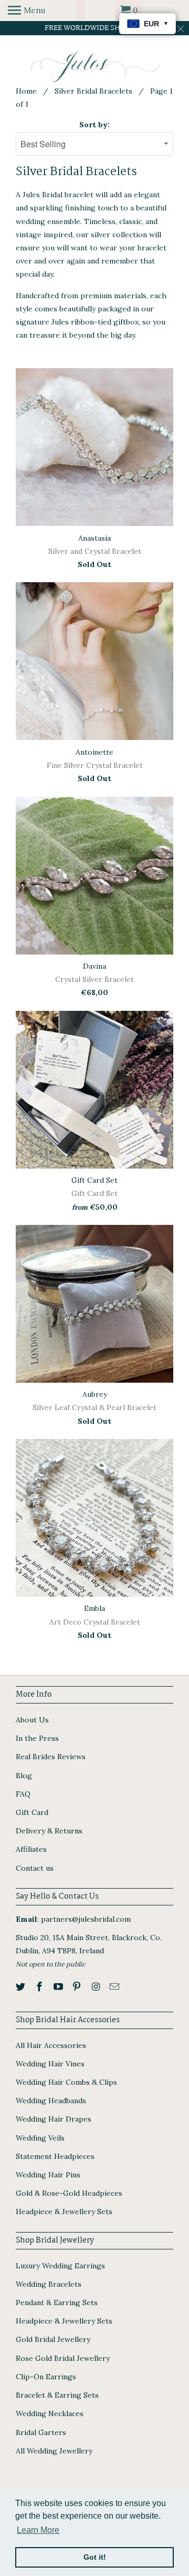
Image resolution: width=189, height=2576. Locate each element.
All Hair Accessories (51, 2045)
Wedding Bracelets (49, 2284)
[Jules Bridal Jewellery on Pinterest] (78, 1987)
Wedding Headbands (51, 2101)
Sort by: (94, 125)
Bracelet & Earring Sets (57, 2395)
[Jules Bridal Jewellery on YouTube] (59, 1987)
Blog (24, 1776)
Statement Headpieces (55, 2156)
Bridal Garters (41, 2432)
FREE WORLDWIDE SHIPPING (95, 28)
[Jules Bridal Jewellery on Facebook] (40, 1987)
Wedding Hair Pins (48, 2175)
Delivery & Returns (49, 1831)
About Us (32, 1720)
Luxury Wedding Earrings (60, 2266)
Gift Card (32, 1812)
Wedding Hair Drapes (54, 2119)
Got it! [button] (95, 2557)
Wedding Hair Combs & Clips (66, 2082)
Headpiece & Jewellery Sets (64, 2212)
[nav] (27, 11)
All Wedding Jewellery (54, 2451)
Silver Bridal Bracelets (93, 91)
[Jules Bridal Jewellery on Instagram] (97, 1987)
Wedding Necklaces (50, 2413)
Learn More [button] (38, 2530)
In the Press (37, 1738)
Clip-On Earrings (46, 2377)
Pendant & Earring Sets (57, 2303)
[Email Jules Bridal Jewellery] (115, 1987)
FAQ (23, 1794)
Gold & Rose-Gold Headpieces (69, 2193)
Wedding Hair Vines (50, 2064)
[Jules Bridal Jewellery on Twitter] (22, 1987)
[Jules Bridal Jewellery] (95, 67)
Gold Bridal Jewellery (53, 2339)
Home (26, 91)
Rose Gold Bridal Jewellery (63, 2358)
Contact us (35, 1868)
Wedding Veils (40, 2138)
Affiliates (31, 1849)
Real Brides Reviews (51, 1757)
